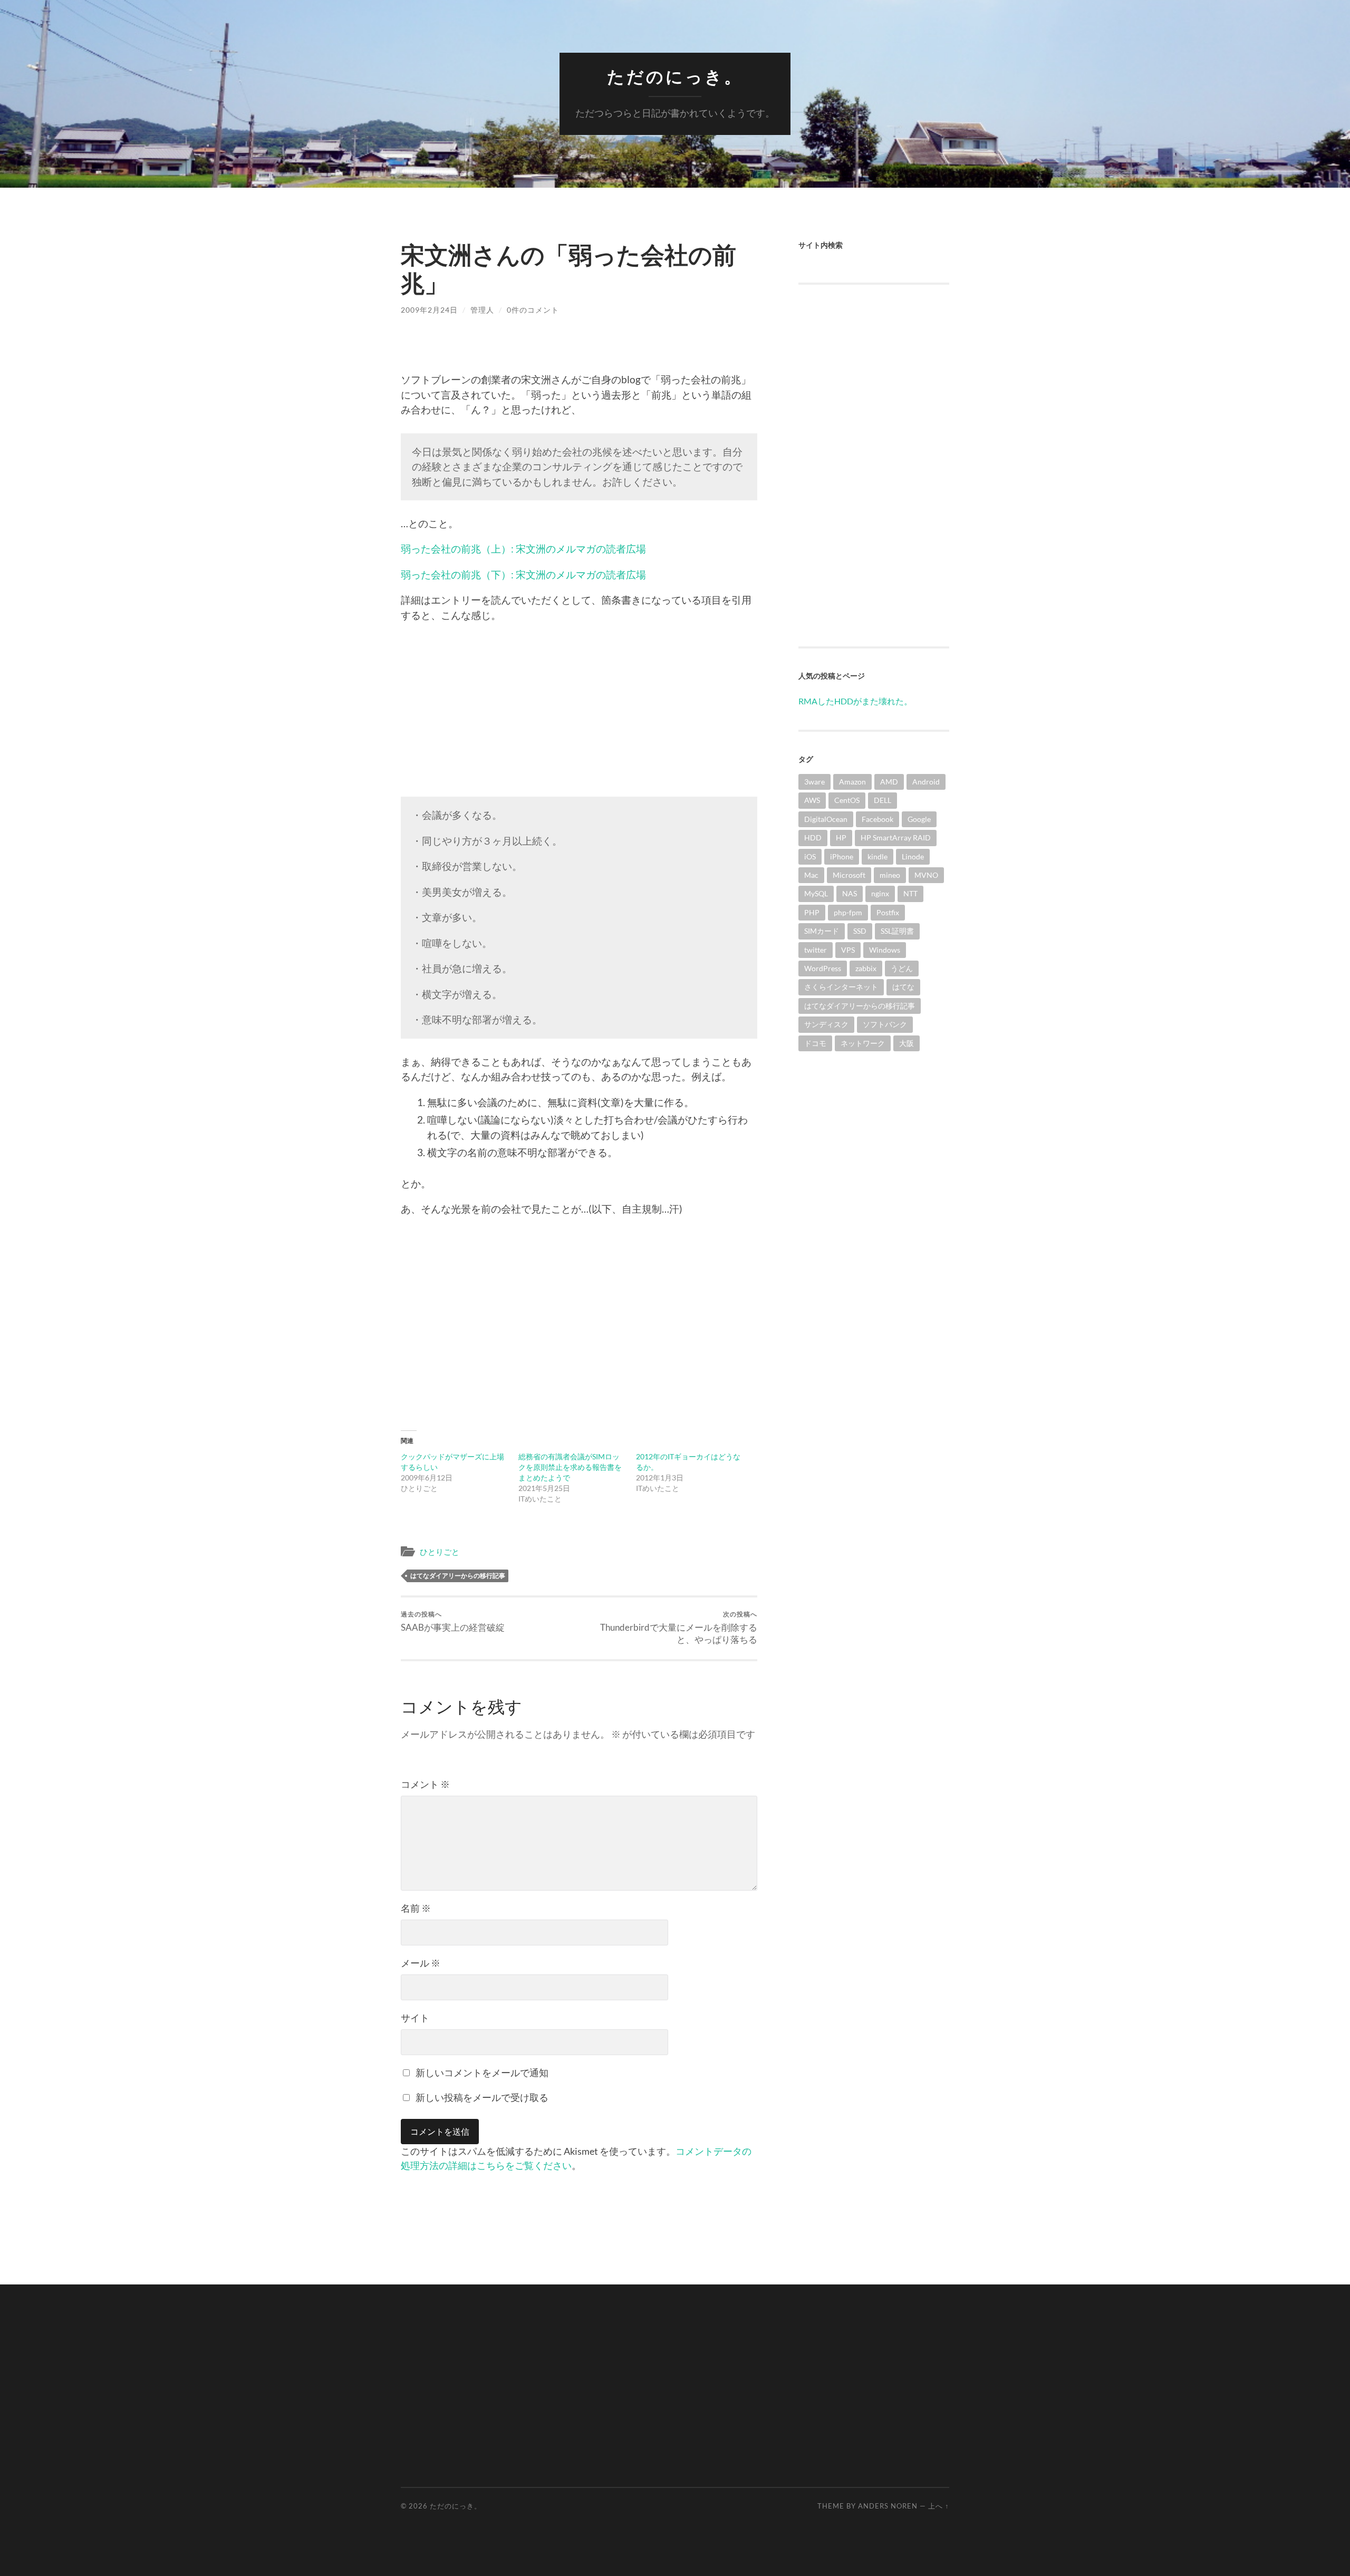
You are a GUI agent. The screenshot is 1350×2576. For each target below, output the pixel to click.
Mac (811, 875)
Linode (913, 856)
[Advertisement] (579, 707)
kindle (877, 856)
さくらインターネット (841, 987)
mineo (890, 875)
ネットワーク (863, 1043)
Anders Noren (888, 2506)
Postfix (888, 912)
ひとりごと (440, 1552)
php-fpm (848, 912)
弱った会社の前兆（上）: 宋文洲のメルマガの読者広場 (523, 549)
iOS (810, 856)
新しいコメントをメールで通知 (482, 2073)
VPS (848, 950)
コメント (425, 1784)
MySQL (816, 893)
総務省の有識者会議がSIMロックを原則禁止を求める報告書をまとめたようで (570, 1467)
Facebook (877, 819)
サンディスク (826, 1024)
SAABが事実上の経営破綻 (453, 1621)
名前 (416, 1908)
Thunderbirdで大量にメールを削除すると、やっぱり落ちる (679, 1628)
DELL (883, 800)
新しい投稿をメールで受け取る (482, 2097)
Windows (885, 950)
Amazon (852, 782)
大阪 (907, 1043)
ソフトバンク (885, 1024)
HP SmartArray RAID (896, 837)
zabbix (866, 968)
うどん (902, 968)
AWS (812, 800)
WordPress (823, 968)
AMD (889, 782)
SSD (860, 931)
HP (841, 837)
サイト (415, 2018)
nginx (880, 893)
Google (919, 819)
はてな (903, 987)
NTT (910, 893)
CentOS (847, 800)
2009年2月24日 (429, 310)
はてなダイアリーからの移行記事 (458, 1576)
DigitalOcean (826, 819)
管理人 (482, 310)
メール (421, 1963)
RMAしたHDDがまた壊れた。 (855, 701)
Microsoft (849, 875)
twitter (816, 950)
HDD (813, 837)
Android (926, 782)
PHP (812, 912)
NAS (850, 893)
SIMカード (822, 931)
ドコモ (815, 1043)
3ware (814, 782)
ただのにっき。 (675, 77)
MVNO (926, 875)
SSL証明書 (897, 931)
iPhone (842, 856)
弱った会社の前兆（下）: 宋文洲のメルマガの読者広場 (523, 574)
